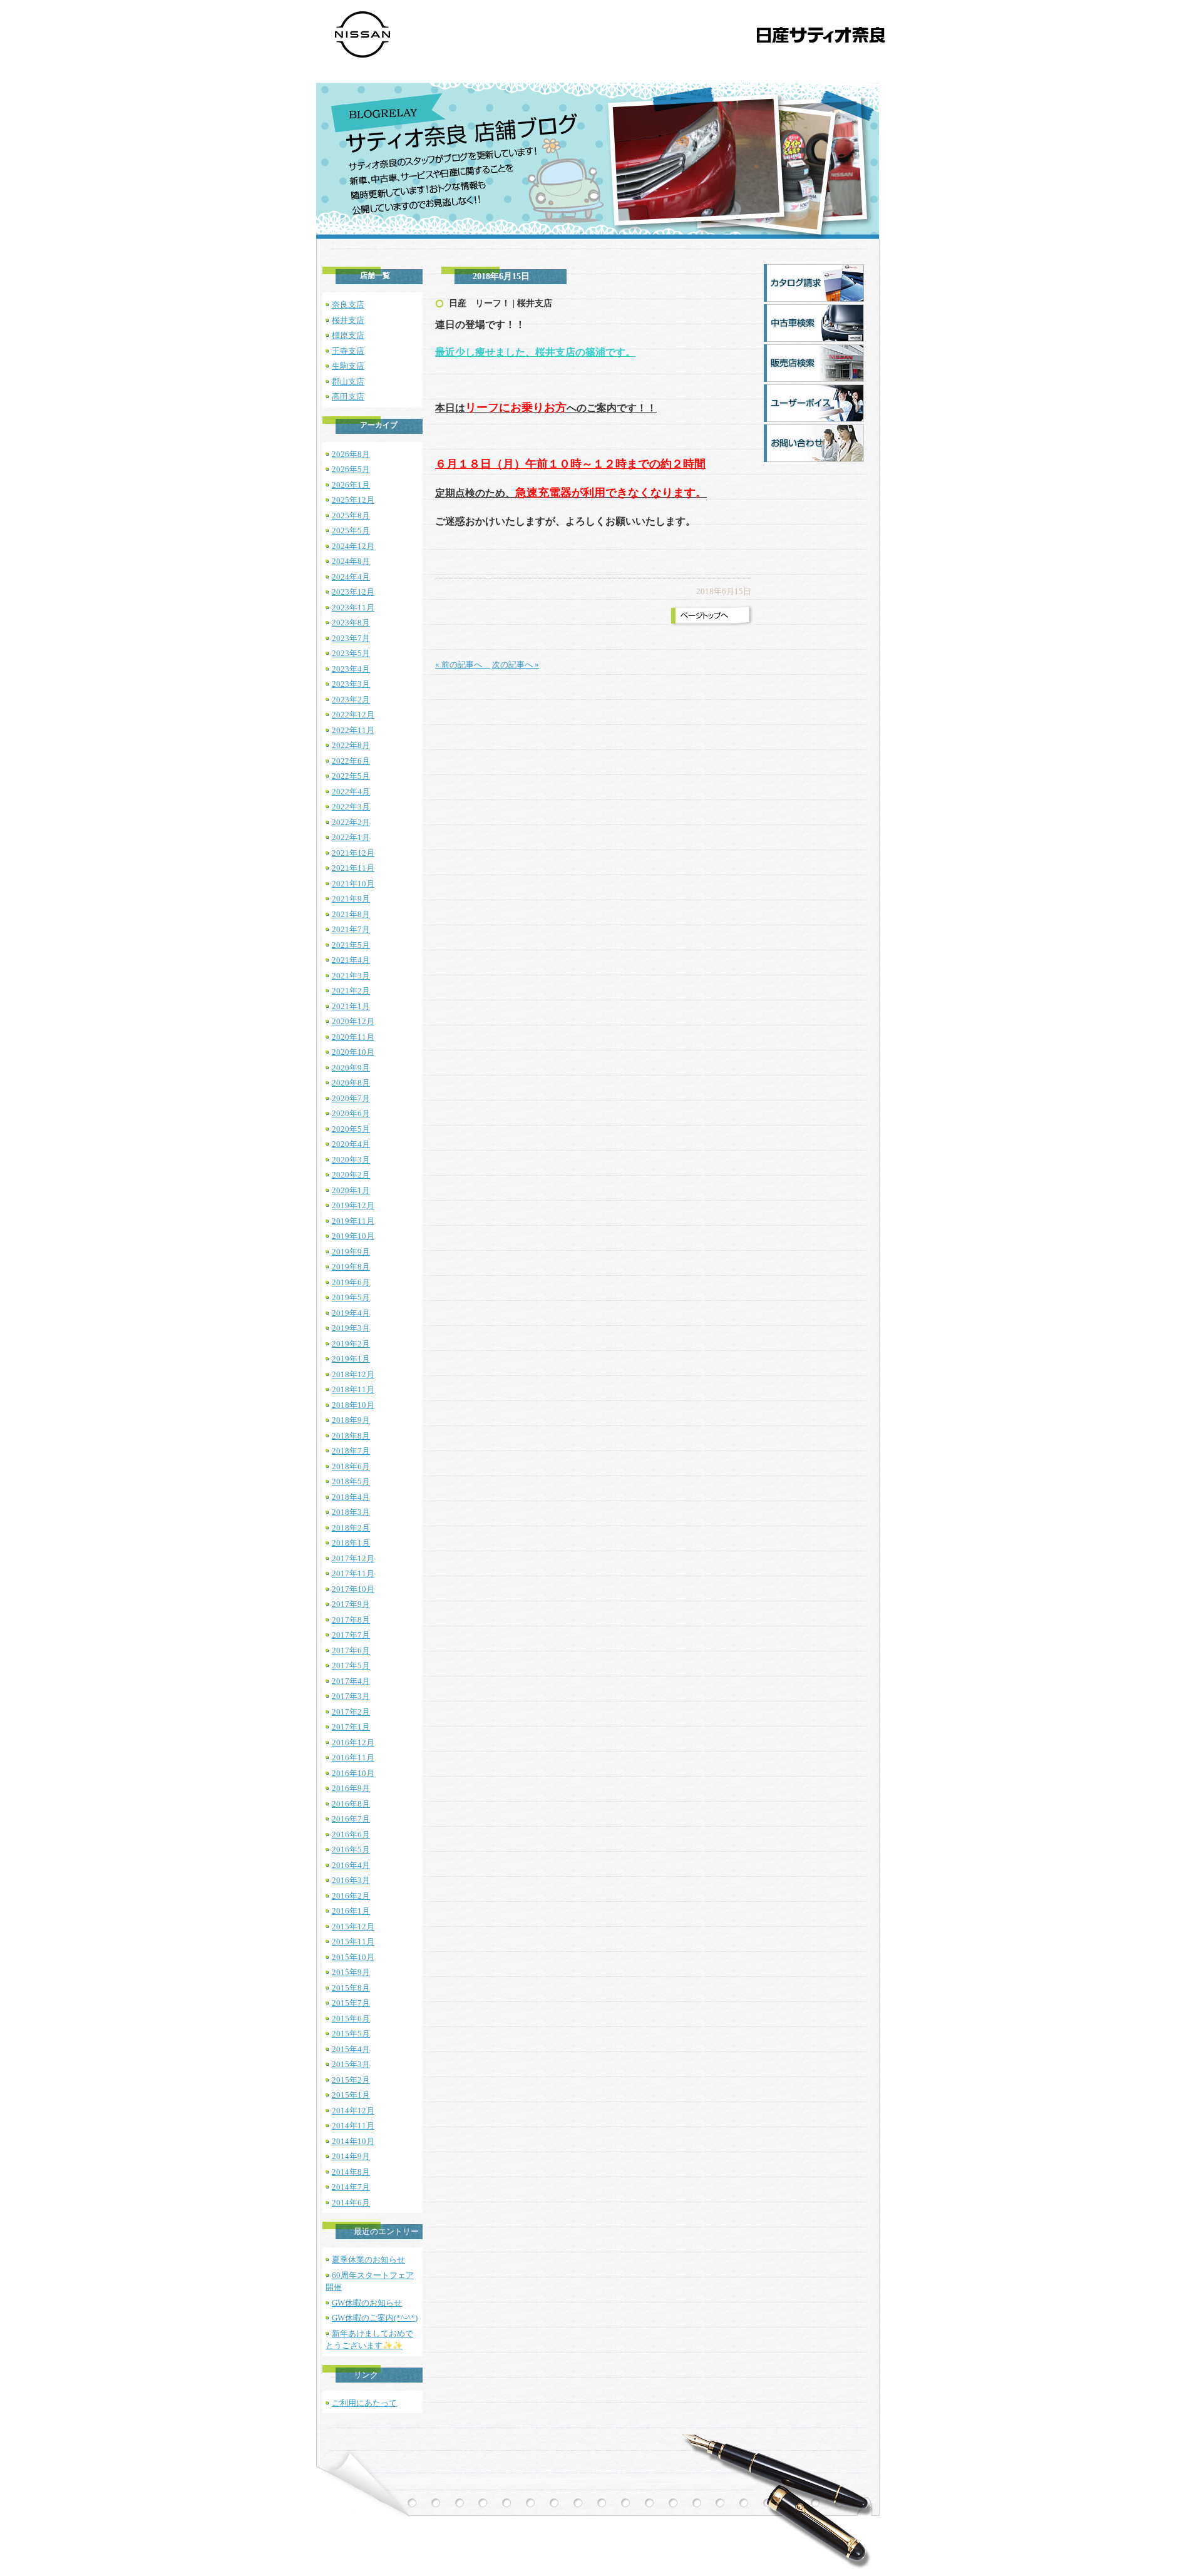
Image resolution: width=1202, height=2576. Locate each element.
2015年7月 (351, 2003)
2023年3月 (351, 684)
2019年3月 (351, 1328)
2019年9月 (351, 1252)
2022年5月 (351, 776)
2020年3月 (351, 1160)
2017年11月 (353, 1573)
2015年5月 (351, 2034)
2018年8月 (351, 1436)
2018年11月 (353, 1389)
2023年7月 (351, 638)
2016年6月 (351, 1835)
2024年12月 (353, 546)
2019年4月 (351, 1313)
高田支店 (348, 397)
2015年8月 (351, 1988)
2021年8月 (351, 914)
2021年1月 (351, 1006)
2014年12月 (353, 2111)
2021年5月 (351, 945)
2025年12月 (353, 500)
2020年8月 (351, 1083)
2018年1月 (351, 1543)
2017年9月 (351, 1604)
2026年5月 (351, 469)
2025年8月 (351, 516)
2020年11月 (353, 1037)
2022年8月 (351, 745)
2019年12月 (353, 1205)
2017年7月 (351, 1635)
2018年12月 (353, 1374)
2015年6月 (351, 2019)
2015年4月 (351, 2049)
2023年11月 (353, 608)
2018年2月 (351, 1528)
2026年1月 (351, 485)
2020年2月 (351, 1175)
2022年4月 (351, 792)
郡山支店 (348, 382)
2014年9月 (351, 2156)
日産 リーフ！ (480, 303)
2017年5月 (351, 1665)
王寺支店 (348, 351)
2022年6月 (351, 761)
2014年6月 (351, 2203)
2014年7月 (351, 2187)
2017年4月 (351, 1681)
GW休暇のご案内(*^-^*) (375, 2318)
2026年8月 (351, 454)
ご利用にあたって (364, 2403)
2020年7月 (351, 1098)
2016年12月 (353, 1742)
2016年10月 (353, 1773)
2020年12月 (353, 1021)
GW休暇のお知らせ (367, 2303)
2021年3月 (351, 976)
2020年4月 (351, 1144)
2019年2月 (351, 1344)
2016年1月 (351, 1911)
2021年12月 (353, 853)
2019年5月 (351, 1297)
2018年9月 (351, 1420)
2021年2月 (351, 991)
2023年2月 (351, 700)
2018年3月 (351, 1512)
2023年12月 (353, 592)
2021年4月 (351, 960)
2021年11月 (353, 868)
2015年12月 (353, 1927)
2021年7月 (351, 929)
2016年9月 (351, 1788)
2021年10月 (353, 884)
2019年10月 (353, 1236)
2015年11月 (353, 1942)
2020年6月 (351, 1113)
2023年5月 (351, 653)
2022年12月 (353, 715)
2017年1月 (351, 1727)
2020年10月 (353, 1052)
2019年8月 (351, 1267)
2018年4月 (351, 1497)
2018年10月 (353, 1405)
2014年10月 (353, 2141)
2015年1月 (351, 2095)
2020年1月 (351, 1190)
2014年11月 (353, 2126)
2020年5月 (351, 1129)
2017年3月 (351, 1696)
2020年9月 (351, 1068)
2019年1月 (351, 1359)
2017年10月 (353, 1589)
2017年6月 (351, 1650)
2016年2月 (351, 1896)
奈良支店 (348, 305)
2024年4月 (351, 577)
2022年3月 (351, 807)
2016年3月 (351, 1880)
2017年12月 (353, 1558)
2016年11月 (353, 1758)
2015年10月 (353, 1957)
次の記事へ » (516, 665)
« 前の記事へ (463, 665)
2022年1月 (351, 837)
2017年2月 (351, 1712)
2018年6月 (351, 1466)
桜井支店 (348, 320)
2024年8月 (351, 561)
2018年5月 (351, 1481)
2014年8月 (351, 2172)
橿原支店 (348, 335)
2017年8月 (351, 1620)
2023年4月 (351, 669)
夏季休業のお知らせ (368, 2260)
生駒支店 (348, 366)
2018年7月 (351, 1451)
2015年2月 (351, 2080)
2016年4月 (351, 1865)
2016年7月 (351, 1819)
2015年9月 (351, 1972)
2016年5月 (351, 1850)
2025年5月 (351, 531)
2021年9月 (351, 899)
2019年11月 (353, 1221)
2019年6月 (351, 1282)
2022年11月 (353, 730)
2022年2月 (351, 822)
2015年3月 (351, 2064)
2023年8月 (351, 623)
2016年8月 (351, 1804)
